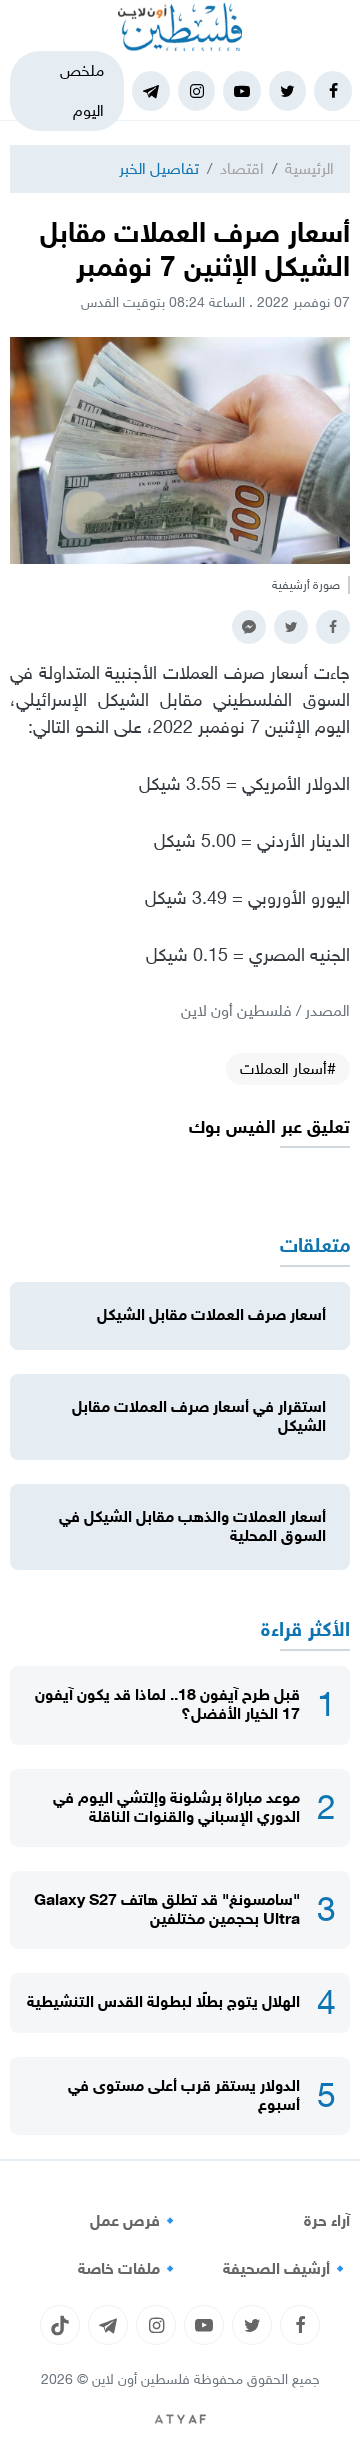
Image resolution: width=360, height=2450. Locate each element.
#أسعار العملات (288, 1068)
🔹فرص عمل (135, 2221)
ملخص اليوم (82, 90)
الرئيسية (309, 168)
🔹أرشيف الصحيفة (286, 2269)
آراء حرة (327, 2221)
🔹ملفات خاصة (129, 2269)
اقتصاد (242, 168)
